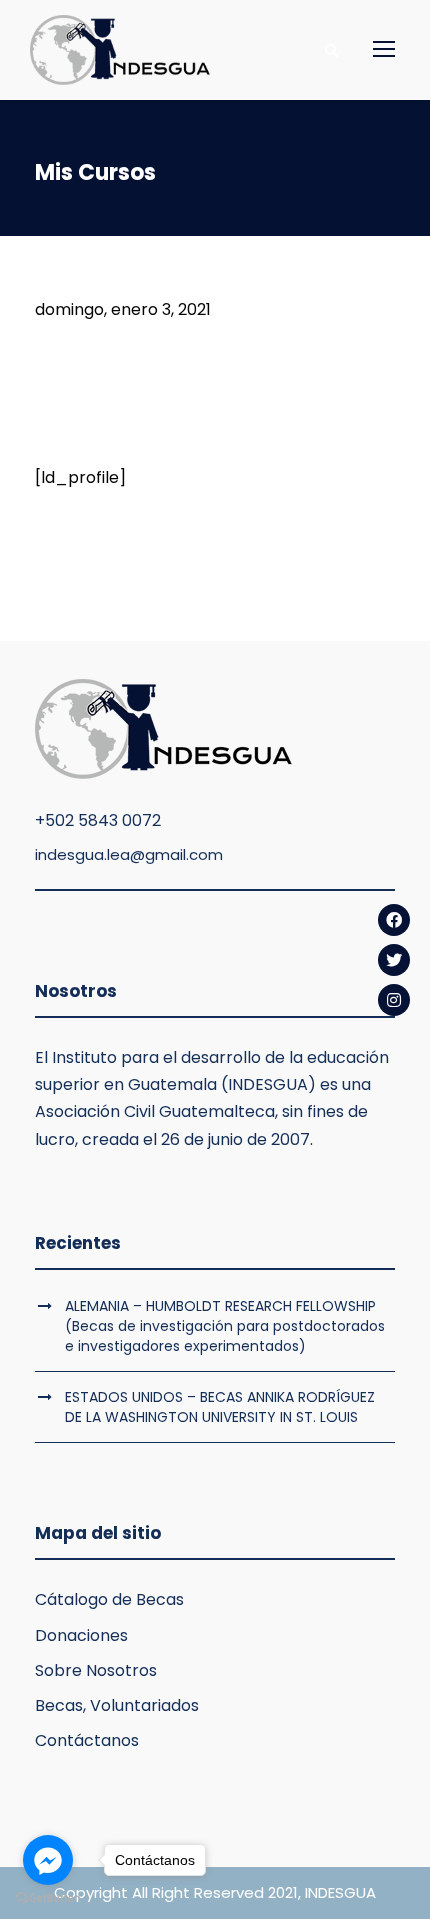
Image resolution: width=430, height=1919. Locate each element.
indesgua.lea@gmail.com (129, 854)
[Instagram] (394, 1000)
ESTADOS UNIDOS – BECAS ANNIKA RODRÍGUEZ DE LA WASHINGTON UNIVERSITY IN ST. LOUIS (220, 1407)
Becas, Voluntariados (117, 1705)
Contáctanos (87, 1740)
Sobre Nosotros (96, 1670)
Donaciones (81, 1635)
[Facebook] (394, 920)
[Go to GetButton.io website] (48, 1898)
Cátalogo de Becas (109, 1599)
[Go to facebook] (48, 1860)
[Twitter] (394, 960)
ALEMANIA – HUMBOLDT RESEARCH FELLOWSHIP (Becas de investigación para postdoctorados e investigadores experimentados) (225, 1326)
